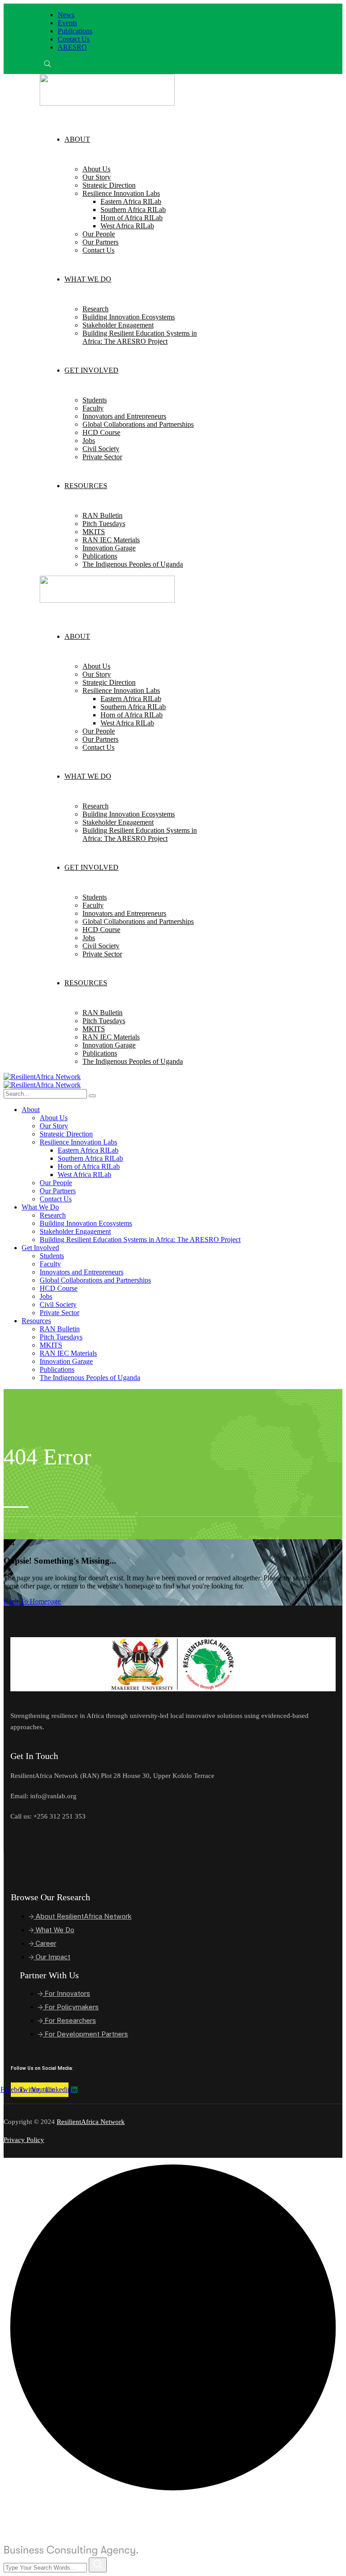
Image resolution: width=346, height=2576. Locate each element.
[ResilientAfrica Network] (42, 1077)
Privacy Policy (24, 2140)
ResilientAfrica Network (91, 2122)
